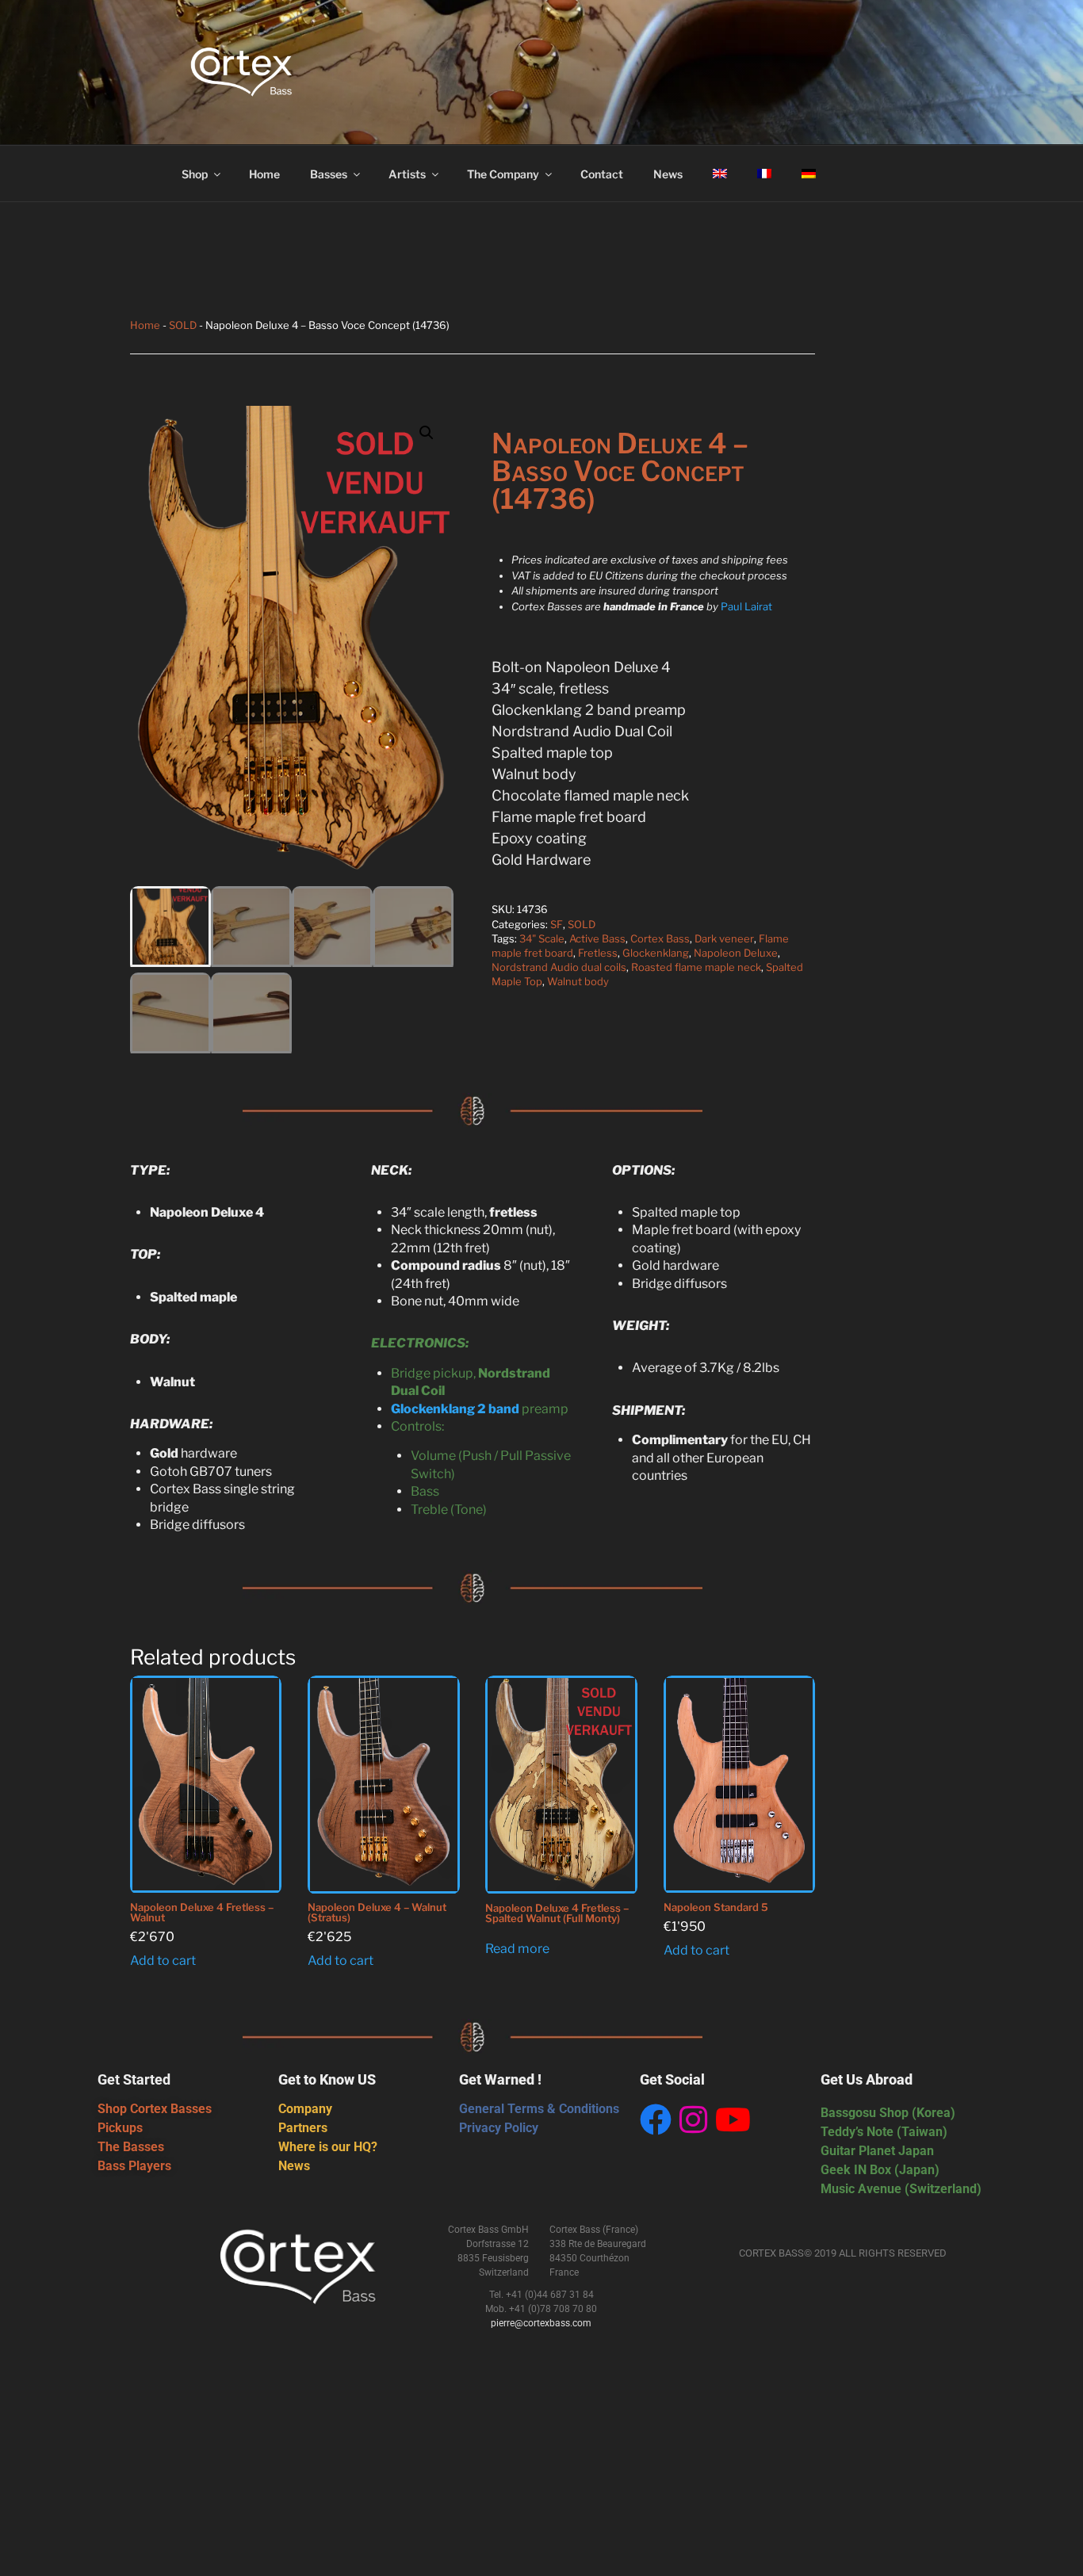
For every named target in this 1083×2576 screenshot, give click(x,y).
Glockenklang (656, 953)
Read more (517, 1949)
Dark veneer (724, 938)
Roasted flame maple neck (696, 967)
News (668, 174)
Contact (602, 174)
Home (264, 174)
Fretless (598, 953)
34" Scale (542, 938)
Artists (407, 174)
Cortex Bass (660, 938)
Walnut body (578, 981)
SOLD (183, 325)
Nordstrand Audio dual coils (559, 967)
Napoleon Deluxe (736, 953)
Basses (329, 174)
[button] (427, 433)
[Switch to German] (808, 174)
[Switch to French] (764, 174)
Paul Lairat (746, 606)
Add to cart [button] (163, 1961)
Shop (195, 174)
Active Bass (597, 938)
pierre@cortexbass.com (541, 2323)
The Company (503, 174)
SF (557, 924)
